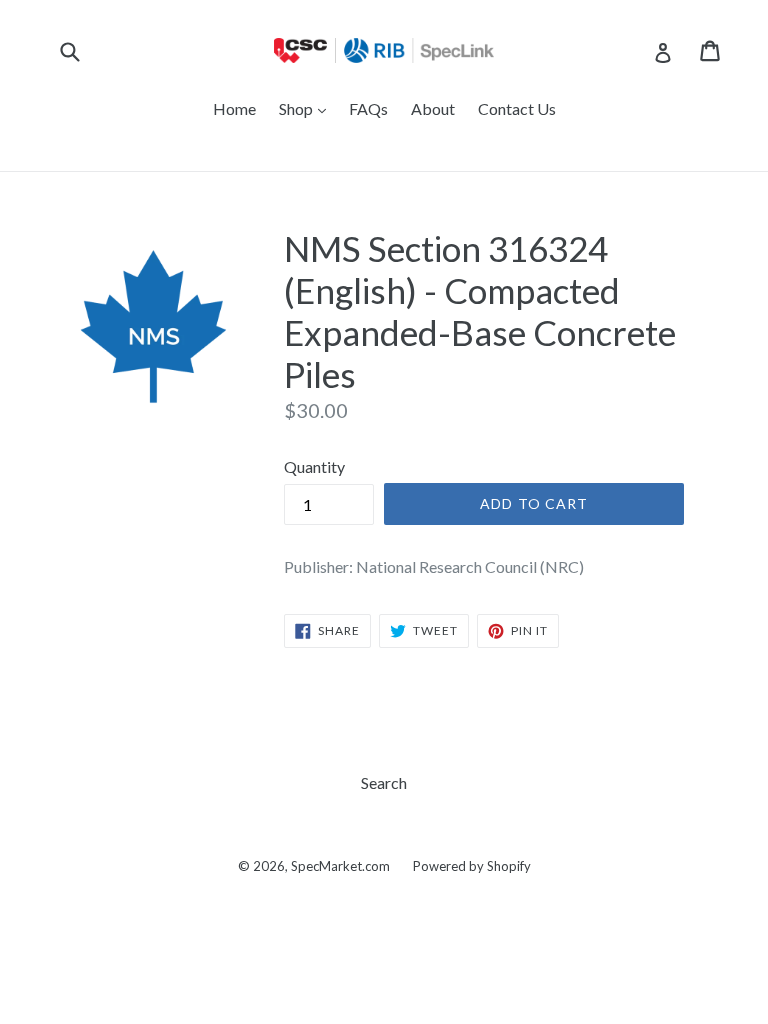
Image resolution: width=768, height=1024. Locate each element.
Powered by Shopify (472, 866)
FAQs (368, 108)
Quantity (314, 466)
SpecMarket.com (340, 866)
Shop (307, 108)
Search (384, 782)
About (433, 108)
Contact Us (517, 108)
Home (234, 108)
